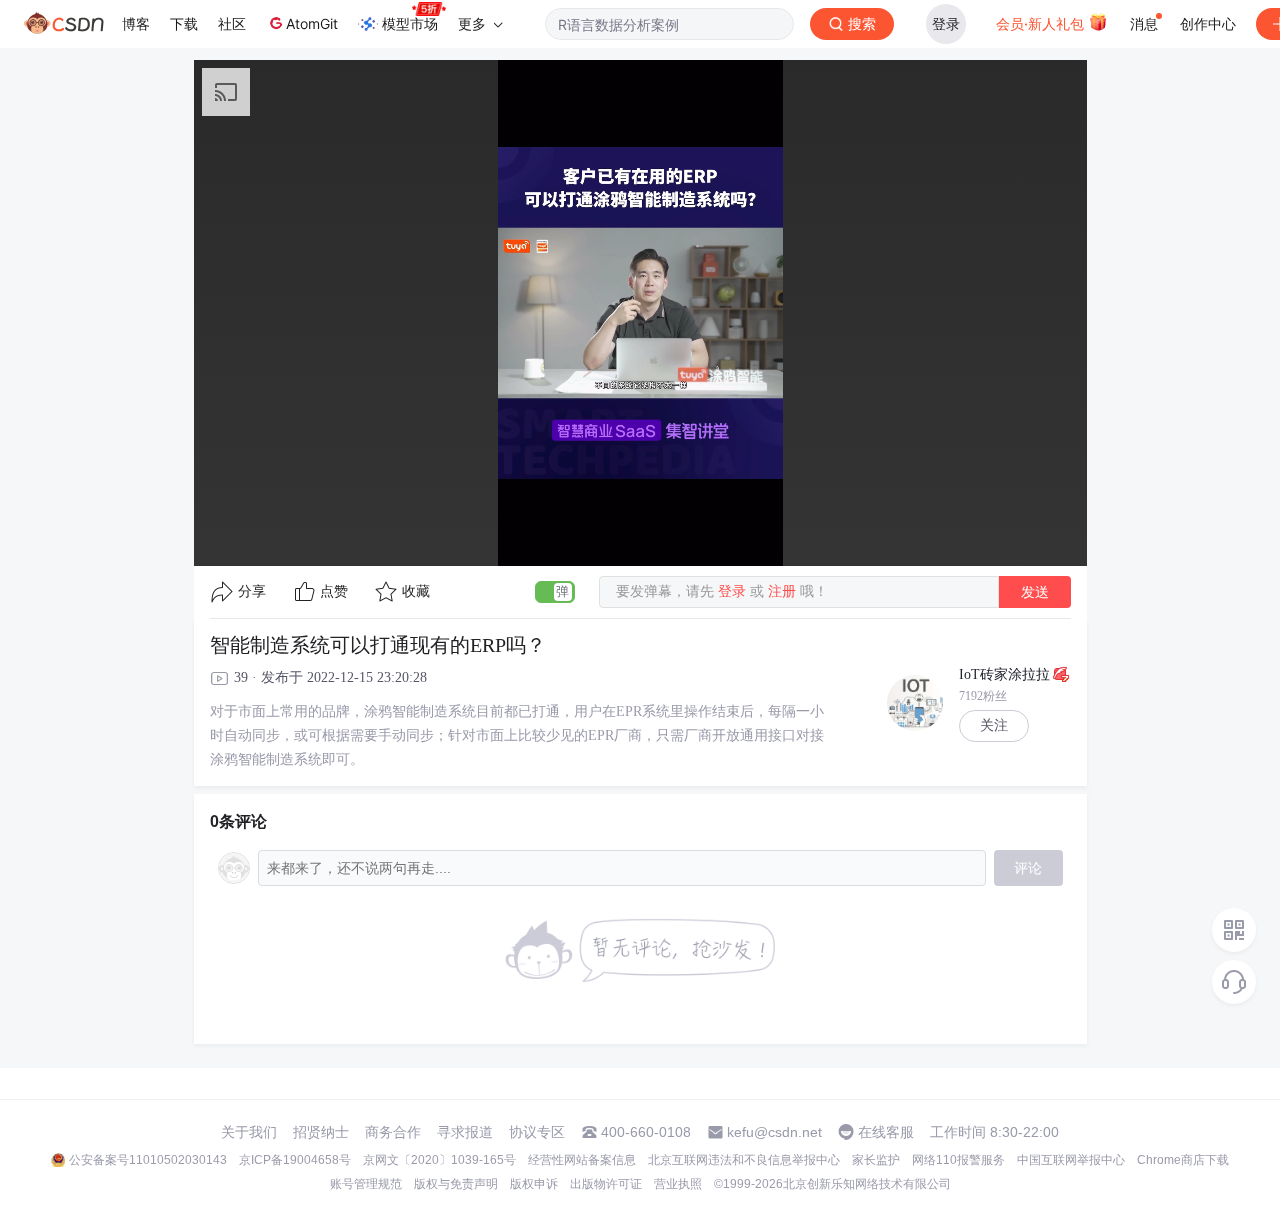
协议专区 (537, 1132)
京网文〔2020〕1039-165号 (439, 1160)
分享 (252, 591)
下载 (184, 23)
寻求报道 (465, 1132)
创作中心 (1208, 23)
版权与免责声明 (456, 1184)
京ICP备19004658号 (295, 1160)
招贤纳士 (321, 1132)
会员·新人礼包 (1042, 23)
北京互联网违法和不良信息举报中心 (744, 1160)
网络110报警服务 (958, 1160)
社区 (232, 23)
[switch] (555, 592)
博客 (136, 23)
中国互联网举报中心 (1071, 1160)
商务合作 (393, 1132)
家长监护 (876, 1160)
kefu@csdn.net (774, 1132)
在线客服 (886, 1132)
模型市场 (410, 23)
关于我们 (249, 1132)
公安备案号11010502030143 (148, 1160)
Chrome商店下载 (1183, 1160)
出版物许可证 (606, 1184)
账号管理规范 (366, 1184)
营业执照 (678, 1184)
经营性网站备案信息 (582, 1160)
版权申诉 (534, 1184)
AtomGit (312, 23)
